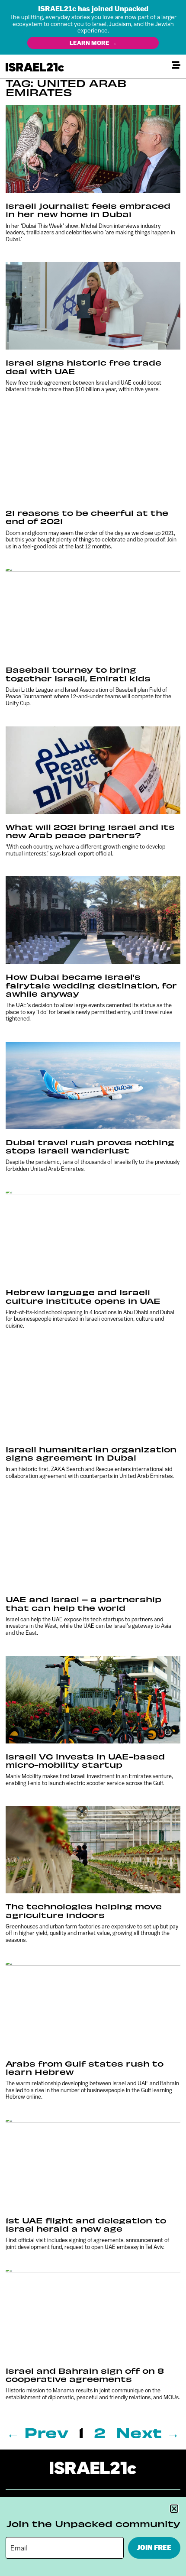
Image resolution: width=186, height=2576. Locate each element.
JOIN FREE (154, 2548)
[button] (174, 2509)
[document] (93, 1288)
